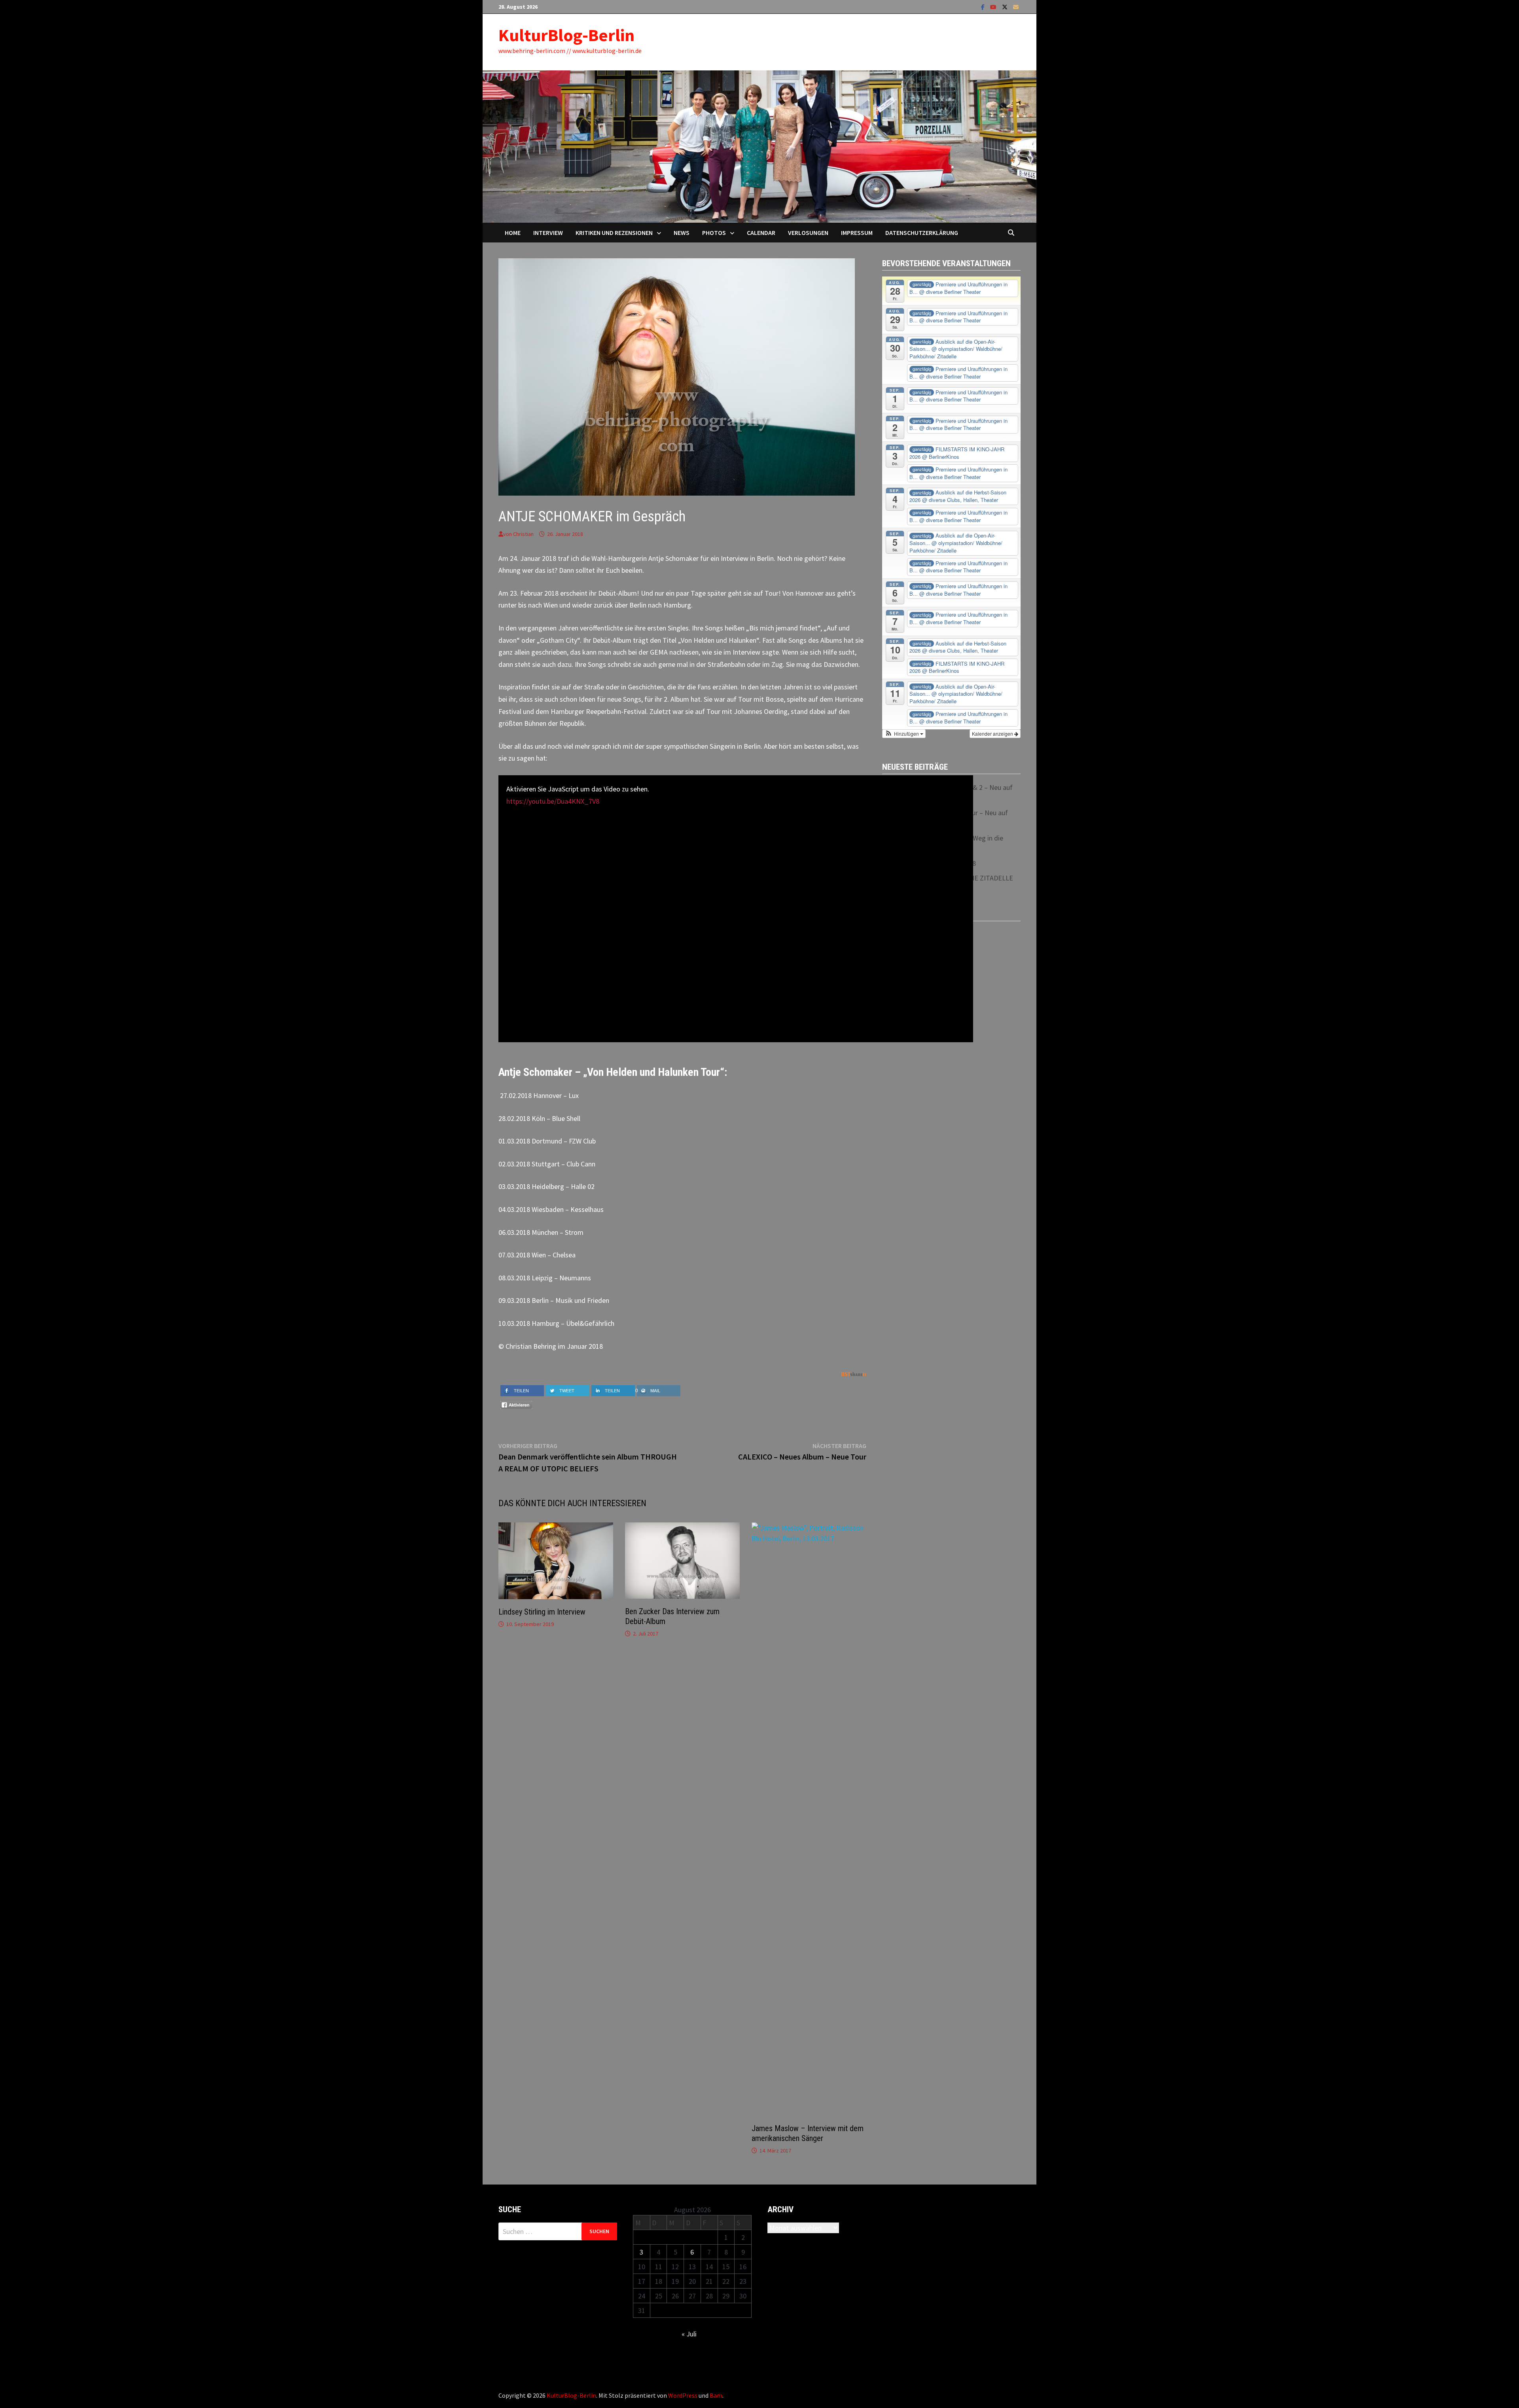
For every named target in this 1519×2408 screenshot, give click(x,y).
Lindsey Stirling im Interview (542, 1612)
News (682, 233)
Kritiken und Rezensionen (614, 233)
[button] (904, 734)
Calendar (761, 233)
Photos (714, 233)
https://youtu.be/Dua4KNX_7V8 (553, 801)
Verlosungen (808, 233)
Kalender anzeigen (993, 734)
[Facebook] (984, 7)
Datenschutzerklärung (922, 233)
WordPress (683, 2395)
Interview (548, 233)
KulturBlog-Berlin (566, 35)
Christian (523, 534)
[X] (1006, 7)
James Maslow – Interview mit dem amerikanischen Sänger (808, 2133)
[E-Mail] (1016, 7)
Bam (716, 2395)
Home (513, 233)
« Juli (689, 2334)
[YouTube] (994, 7)
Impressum (857, 233)
